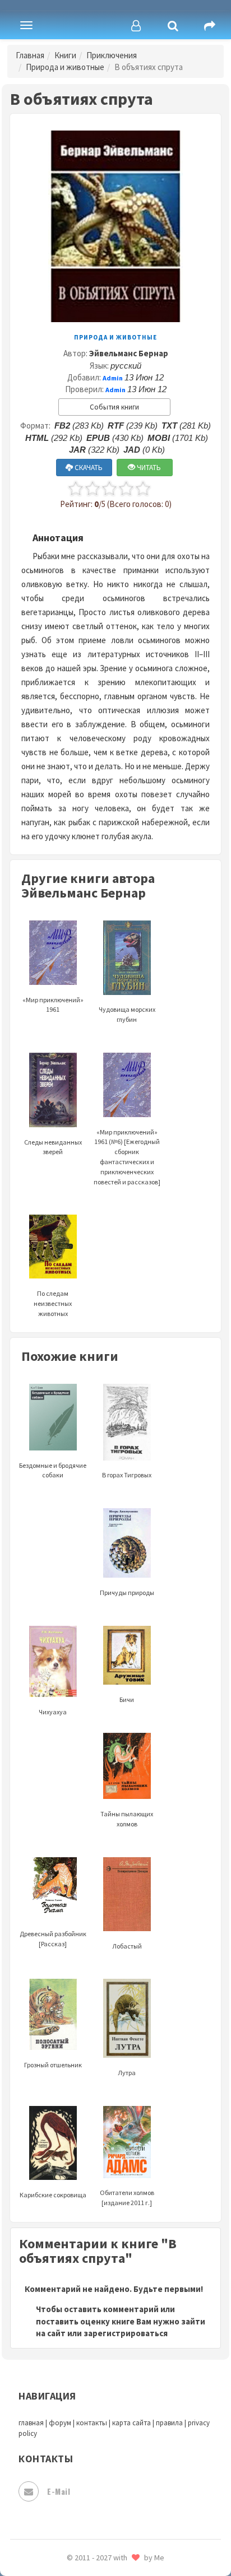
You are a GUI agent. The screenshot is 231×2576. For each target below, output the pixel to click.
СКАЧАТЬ (88, 468)
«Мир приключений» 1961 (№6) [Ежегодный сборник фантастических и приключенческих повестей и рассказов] (127, 1157)
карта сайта (131, 2423)
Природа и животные (65, 67)
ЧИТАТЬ (148, 468)
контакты (92, 2423)
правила (169, 2423)
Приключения (112, 55)
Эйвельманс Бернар (129, 353)
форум (60, 2423)
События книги (114, 407)
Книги (65, 55)
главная (31, 2423)
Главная (30, 55)
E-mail (59, 2491)
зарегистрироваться (126, 2333)
